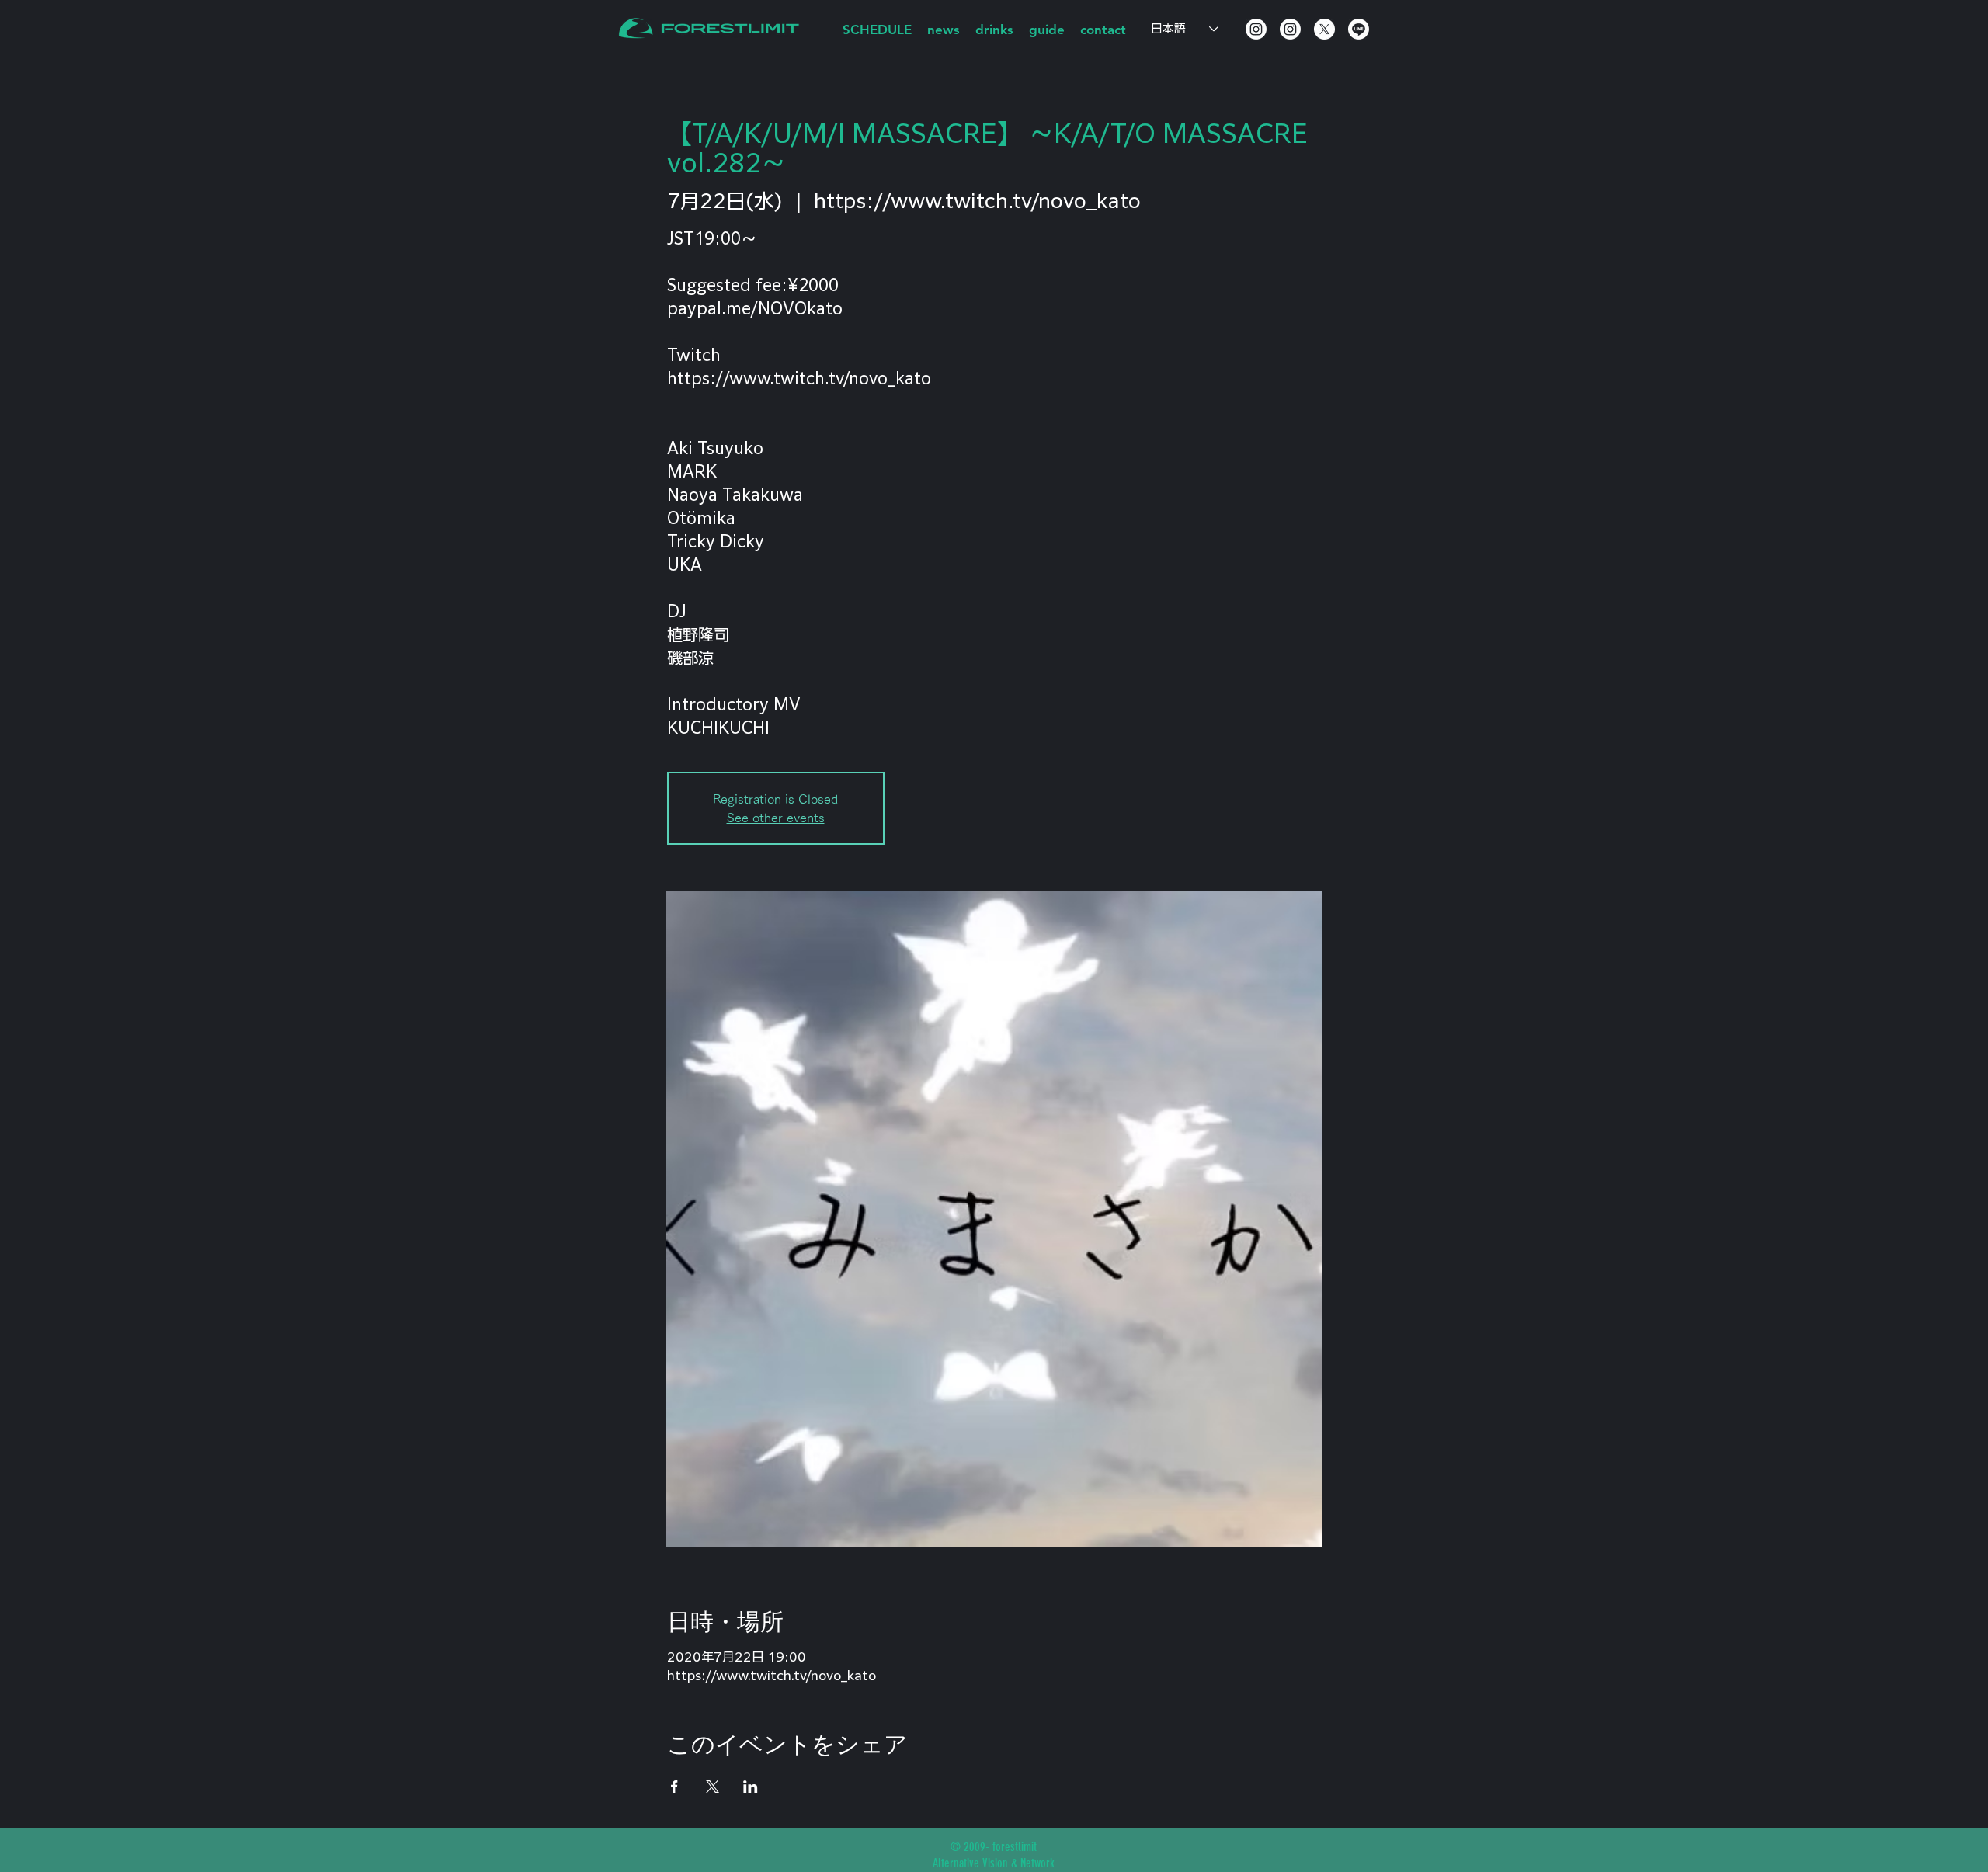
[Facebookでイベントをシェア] (674, 1787)
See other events (776, 818)
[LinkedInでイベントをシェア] (751, 1787)
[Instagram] (1256, 29)
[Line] (1359, 29)
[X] (1324, 29)
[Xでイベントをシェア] (712, 1787)
